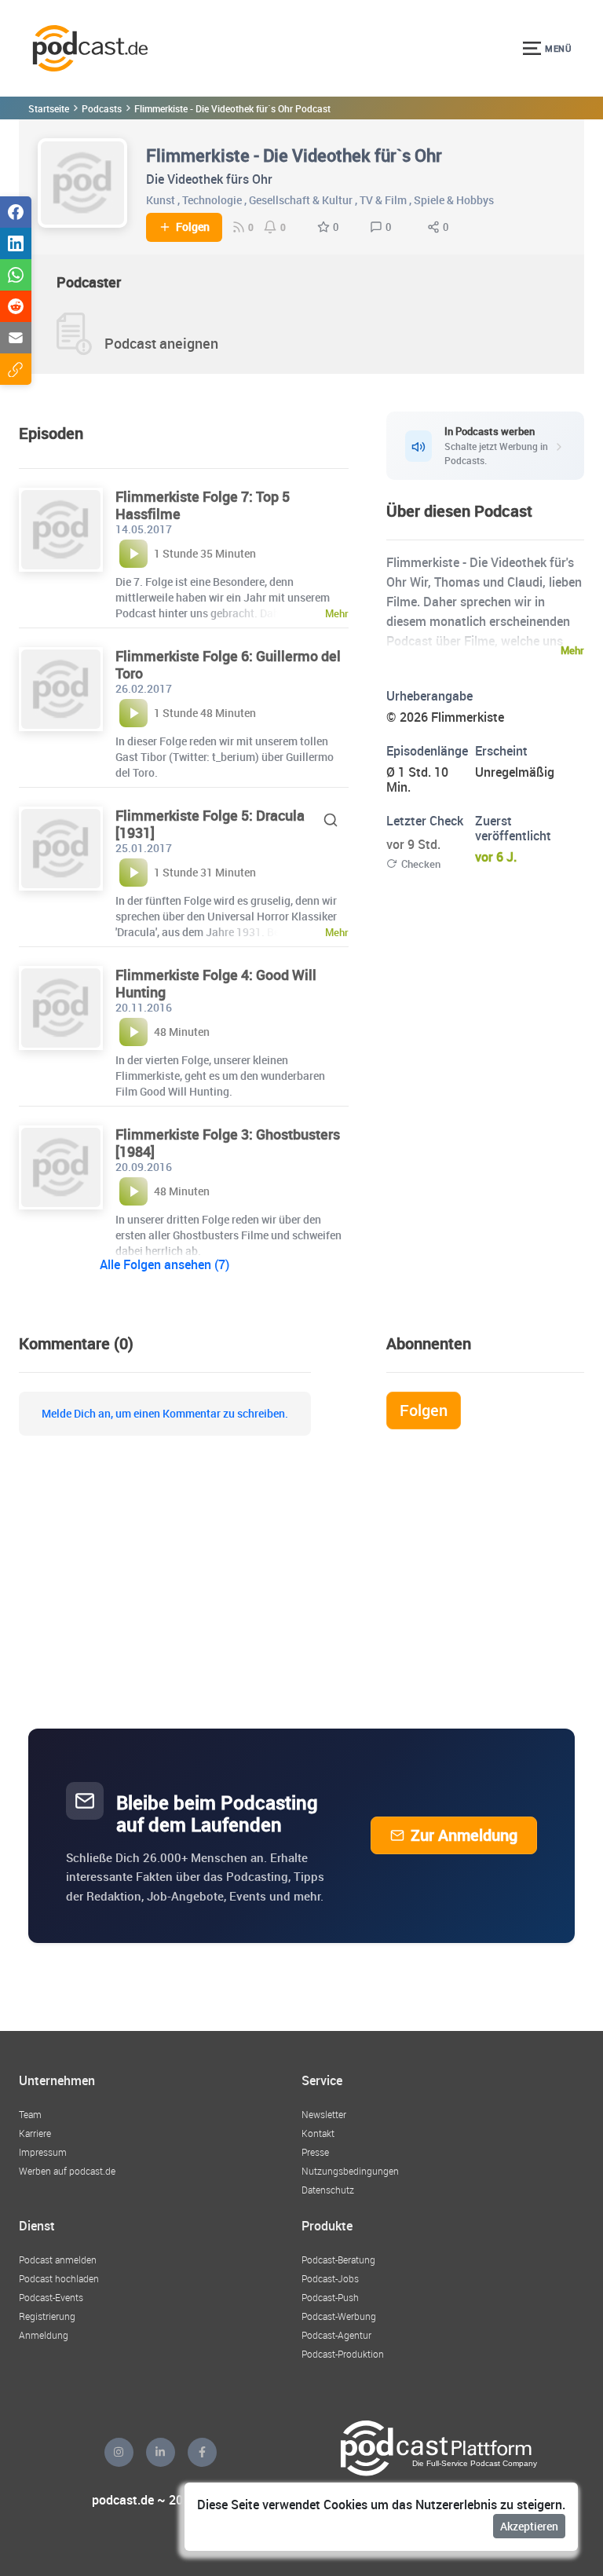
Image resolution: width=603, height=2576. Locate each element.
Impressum (43, 2152)
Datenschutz (328, 2190)
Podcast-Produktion (343, 2354)
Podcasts (102, 108)
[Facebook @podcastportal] (202, 2452)
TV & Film (383, 200)
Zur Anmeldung (464, 1835)
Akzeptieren (529, 2526)
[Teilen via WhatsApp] (16, 275)
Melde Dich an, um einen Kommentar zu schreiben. (165, 1414)
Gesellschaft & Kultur (301, 200)
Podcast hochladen (59, 2278)
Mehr (572, 650)
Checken (421, 864)
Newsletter (324, 2114)
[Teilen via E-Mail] (16, 338)
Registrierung (47, 2316)
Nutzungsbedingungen (350, 2171)
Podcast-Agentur (336, 2335)
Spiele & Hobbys (454, 200)
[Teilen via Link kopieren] (16, 369)
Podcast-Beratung (338, 2259)
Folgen (193, 227)
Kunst (161, 200)
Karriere (35, 2133)
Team (30, 2114)
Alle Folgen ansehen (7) (164, 1264)
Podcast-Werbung (339, 2316)
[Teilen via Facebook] (16, 212)
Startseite (49, 108)
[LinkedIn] (161, 2452)
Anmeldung (44, 2335)
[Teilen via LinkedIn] (16, 243)
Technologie (212, 200)
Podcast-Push (330, 2297)
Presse (315, 2152)
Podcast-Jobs (330, 2278)
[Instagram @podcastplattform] (119, 2452)
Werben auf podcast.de (67, 2171)
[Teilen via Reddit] (16, 306)
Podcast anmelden (58, 2259)
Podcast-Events (51, 2297)
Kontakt (318, 2133)
